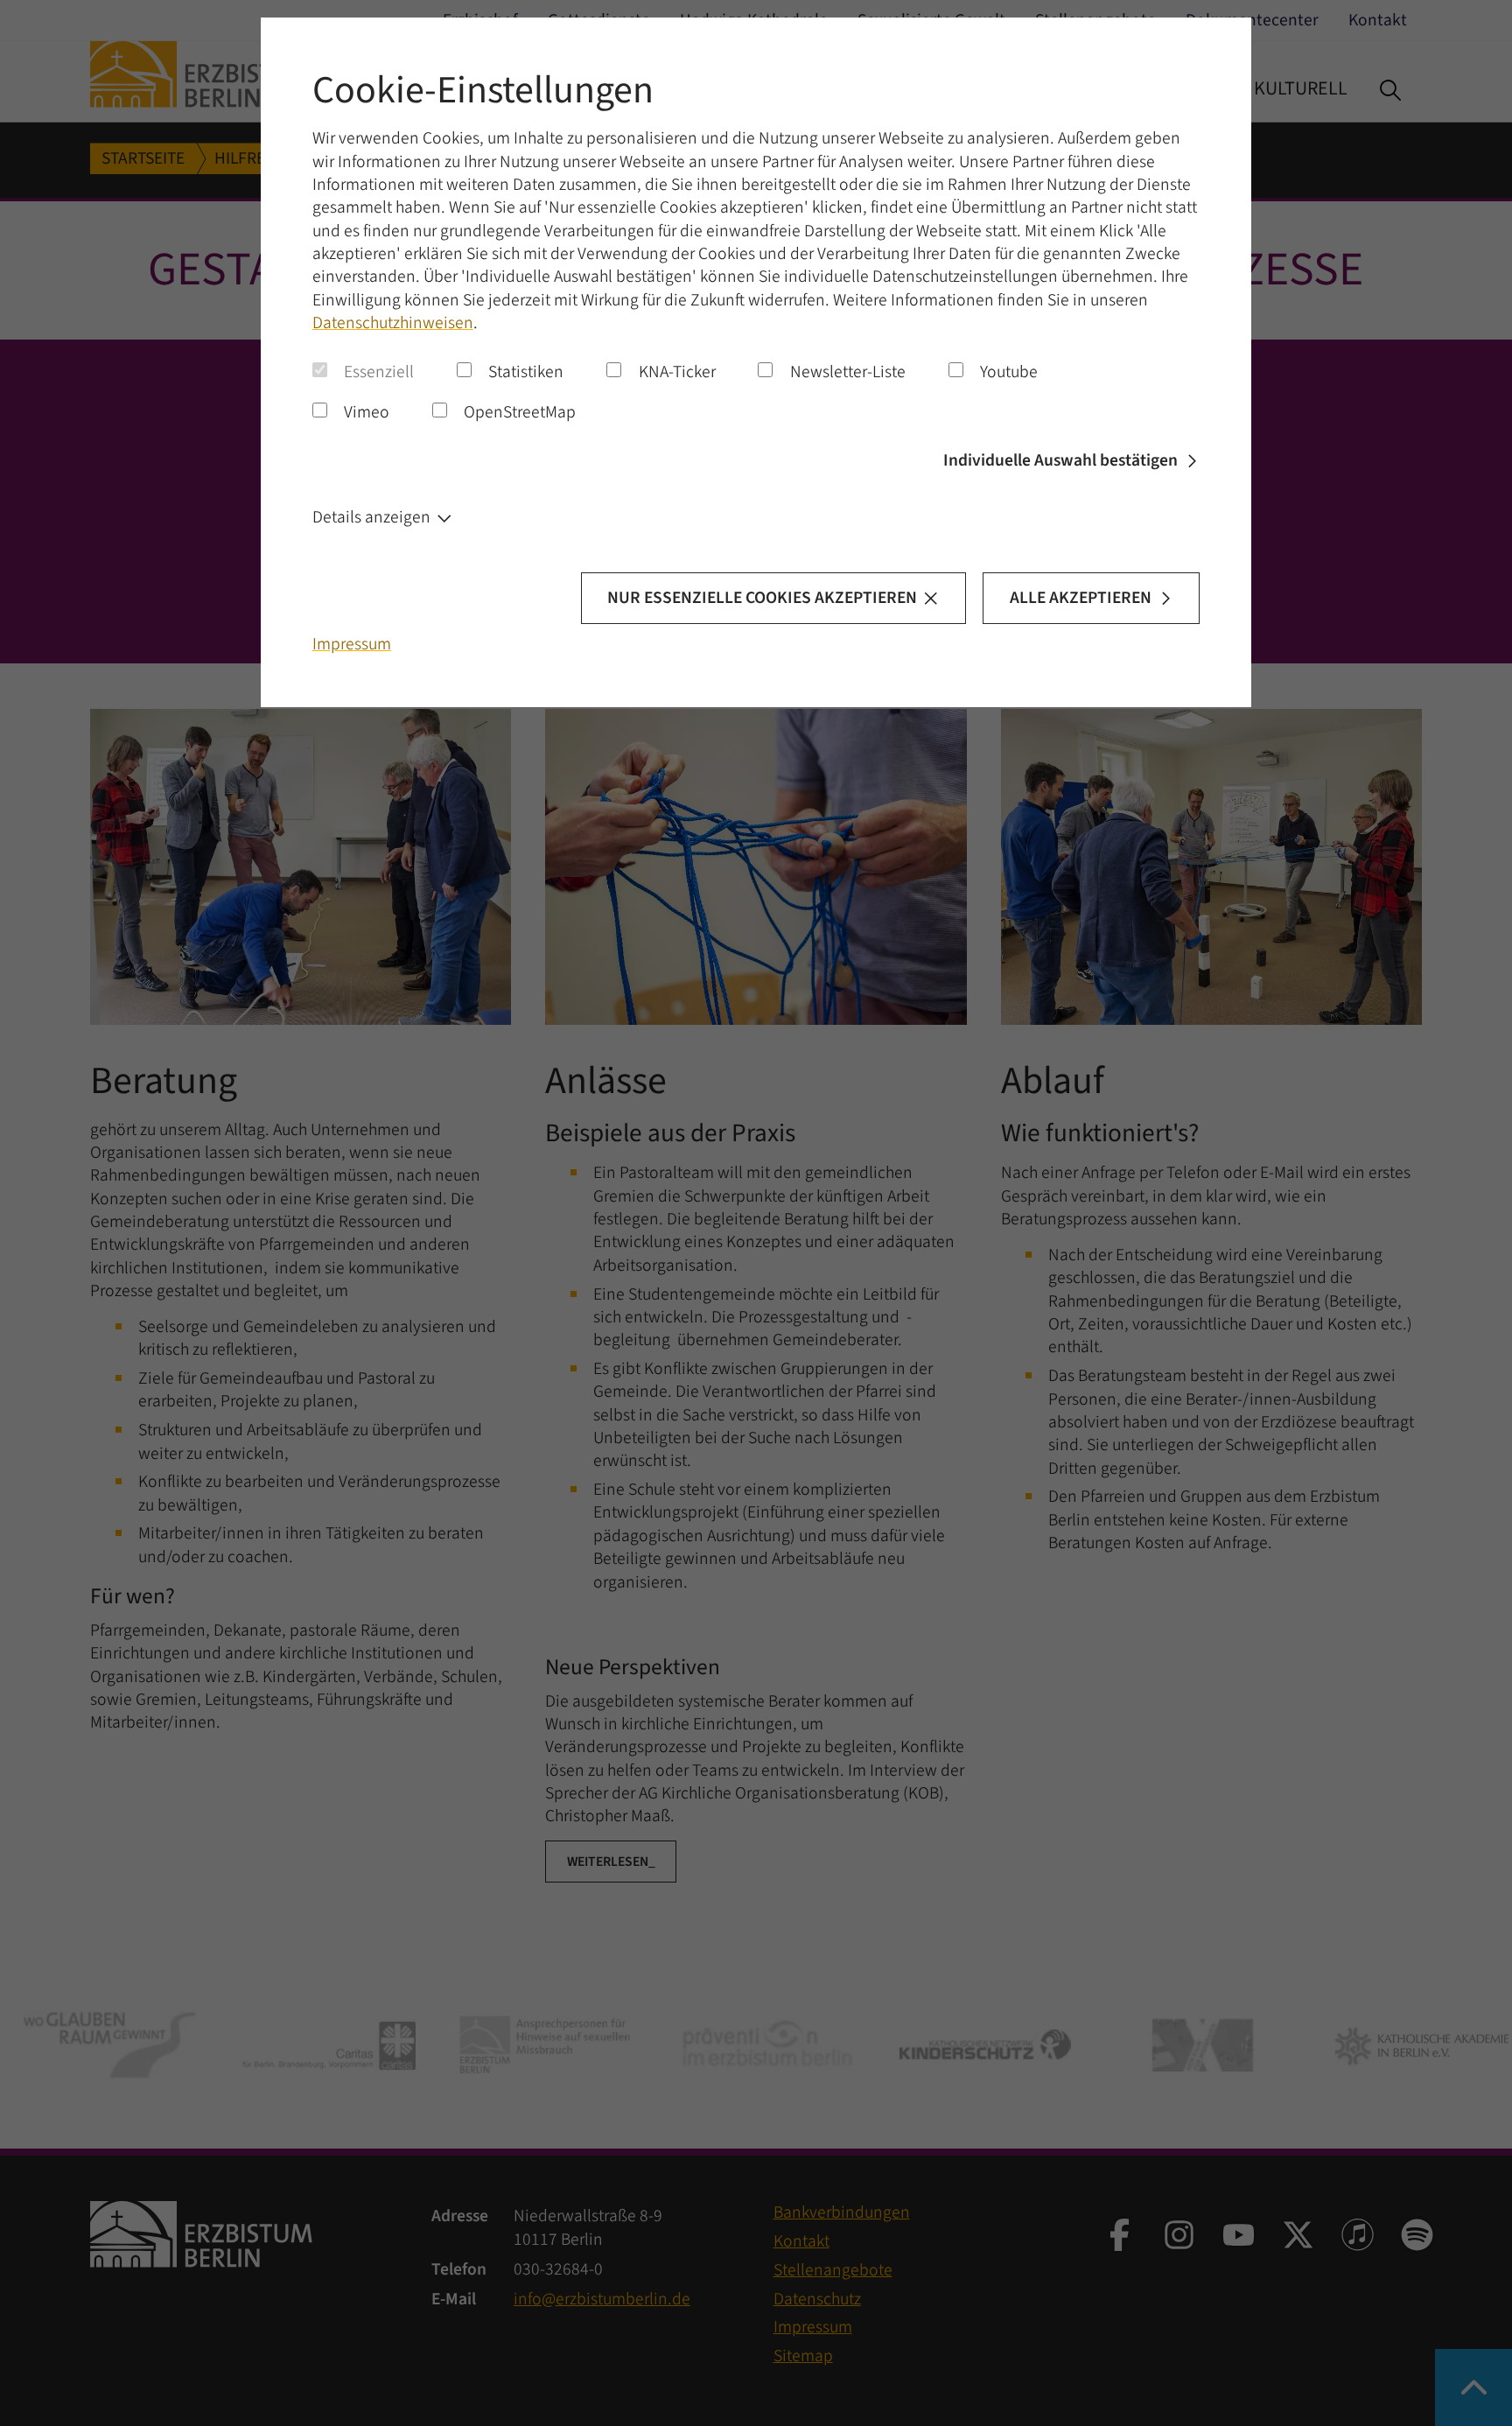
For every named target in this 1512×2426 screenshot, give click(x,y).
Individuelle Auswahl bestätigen (1060, 460)
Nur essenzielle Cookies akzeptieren (762, 598)
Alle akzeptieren (1081, 598)
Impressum (352, 644)
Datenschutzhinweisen (393, 323)
